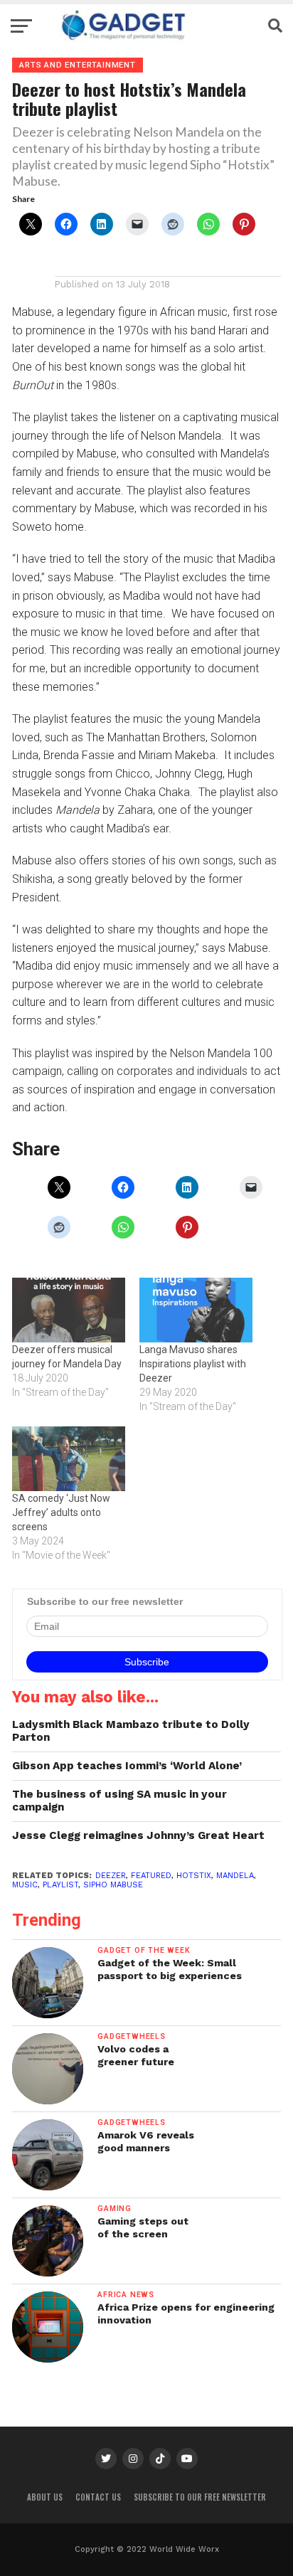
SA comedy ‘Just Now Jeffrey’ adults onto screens (61, 1512)
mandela (235, 1876)
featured (151, 1876)
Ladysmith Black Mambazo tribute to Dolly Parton (131, 1731)
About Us (45, 2497)
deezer (111, 1876)
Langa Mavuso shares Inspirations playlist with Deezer (193, 1364)
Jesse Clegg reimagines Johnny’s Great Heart (138, 1835)
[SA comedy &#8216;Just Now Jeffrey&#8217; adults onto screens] (69, 1459)
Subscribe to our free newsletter (200, 2497)
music (25, 1885)
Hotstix (194, 1876)
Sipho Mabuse (113, 1885)
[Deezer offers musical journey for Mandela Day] (69, 1310)
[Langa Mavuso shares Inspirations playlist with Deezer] (196, 1310)
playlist (60, 1885)
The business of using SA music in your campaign (119, 1801)
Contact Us (98, 2497)
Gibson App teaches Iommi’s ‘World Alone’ (127, 1766)
